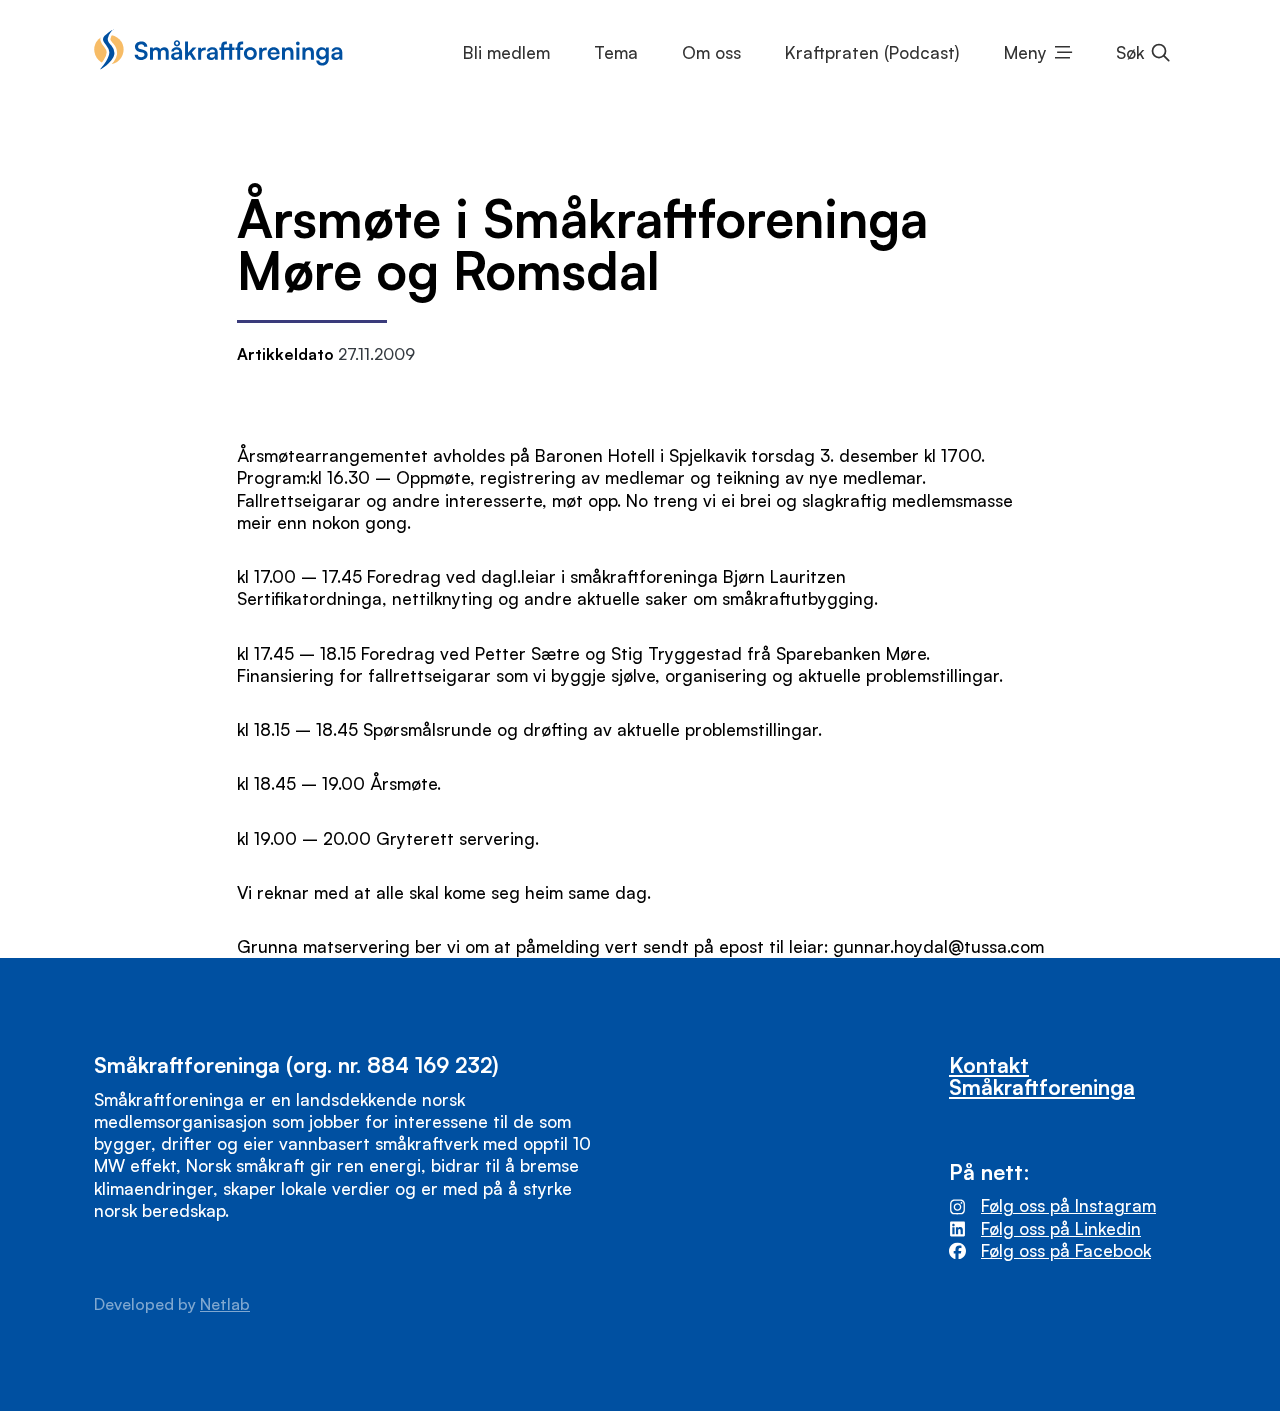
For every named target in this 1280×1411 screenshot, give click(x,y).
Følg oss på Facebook (1066, 1250)
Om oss (711, 52)
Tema (616, 52)
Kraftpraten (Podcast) (872, 52)
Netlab (225, 1304)
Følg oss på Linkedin (1061, 1228)
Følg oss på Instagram (1068, 1205)
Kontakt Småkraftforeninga (1042, 1075)
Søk (1130, 52)
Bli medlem (506, 52)
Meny (1025, 52)
